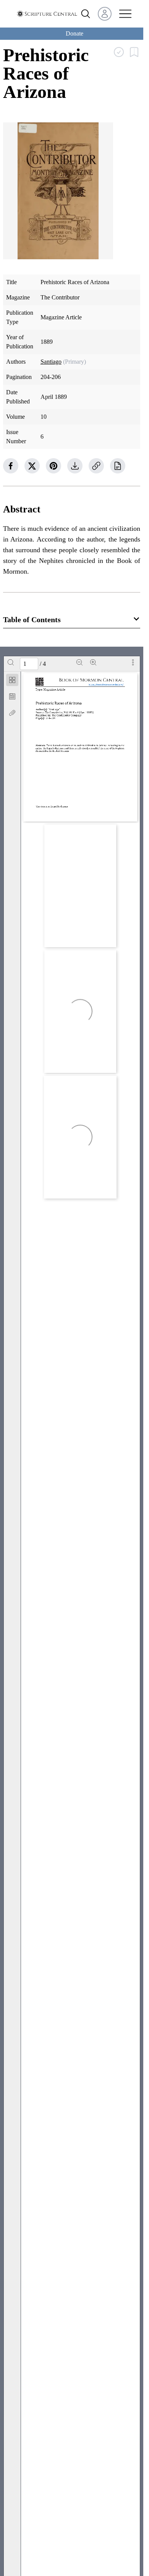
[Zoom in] (93, 662)
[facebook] (11, 466)
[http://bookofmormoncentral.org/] (108, 685)
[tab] (12, 681)
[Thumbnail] (12, 680)
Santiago (51, 362)
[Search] (11, 662)
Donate (74, 33)
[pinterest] (53, 466)
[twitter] (32, 466)
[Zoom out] (79, 662)
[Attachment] (12, 713)
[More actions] (133, 662)
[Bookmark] (12, 696)
